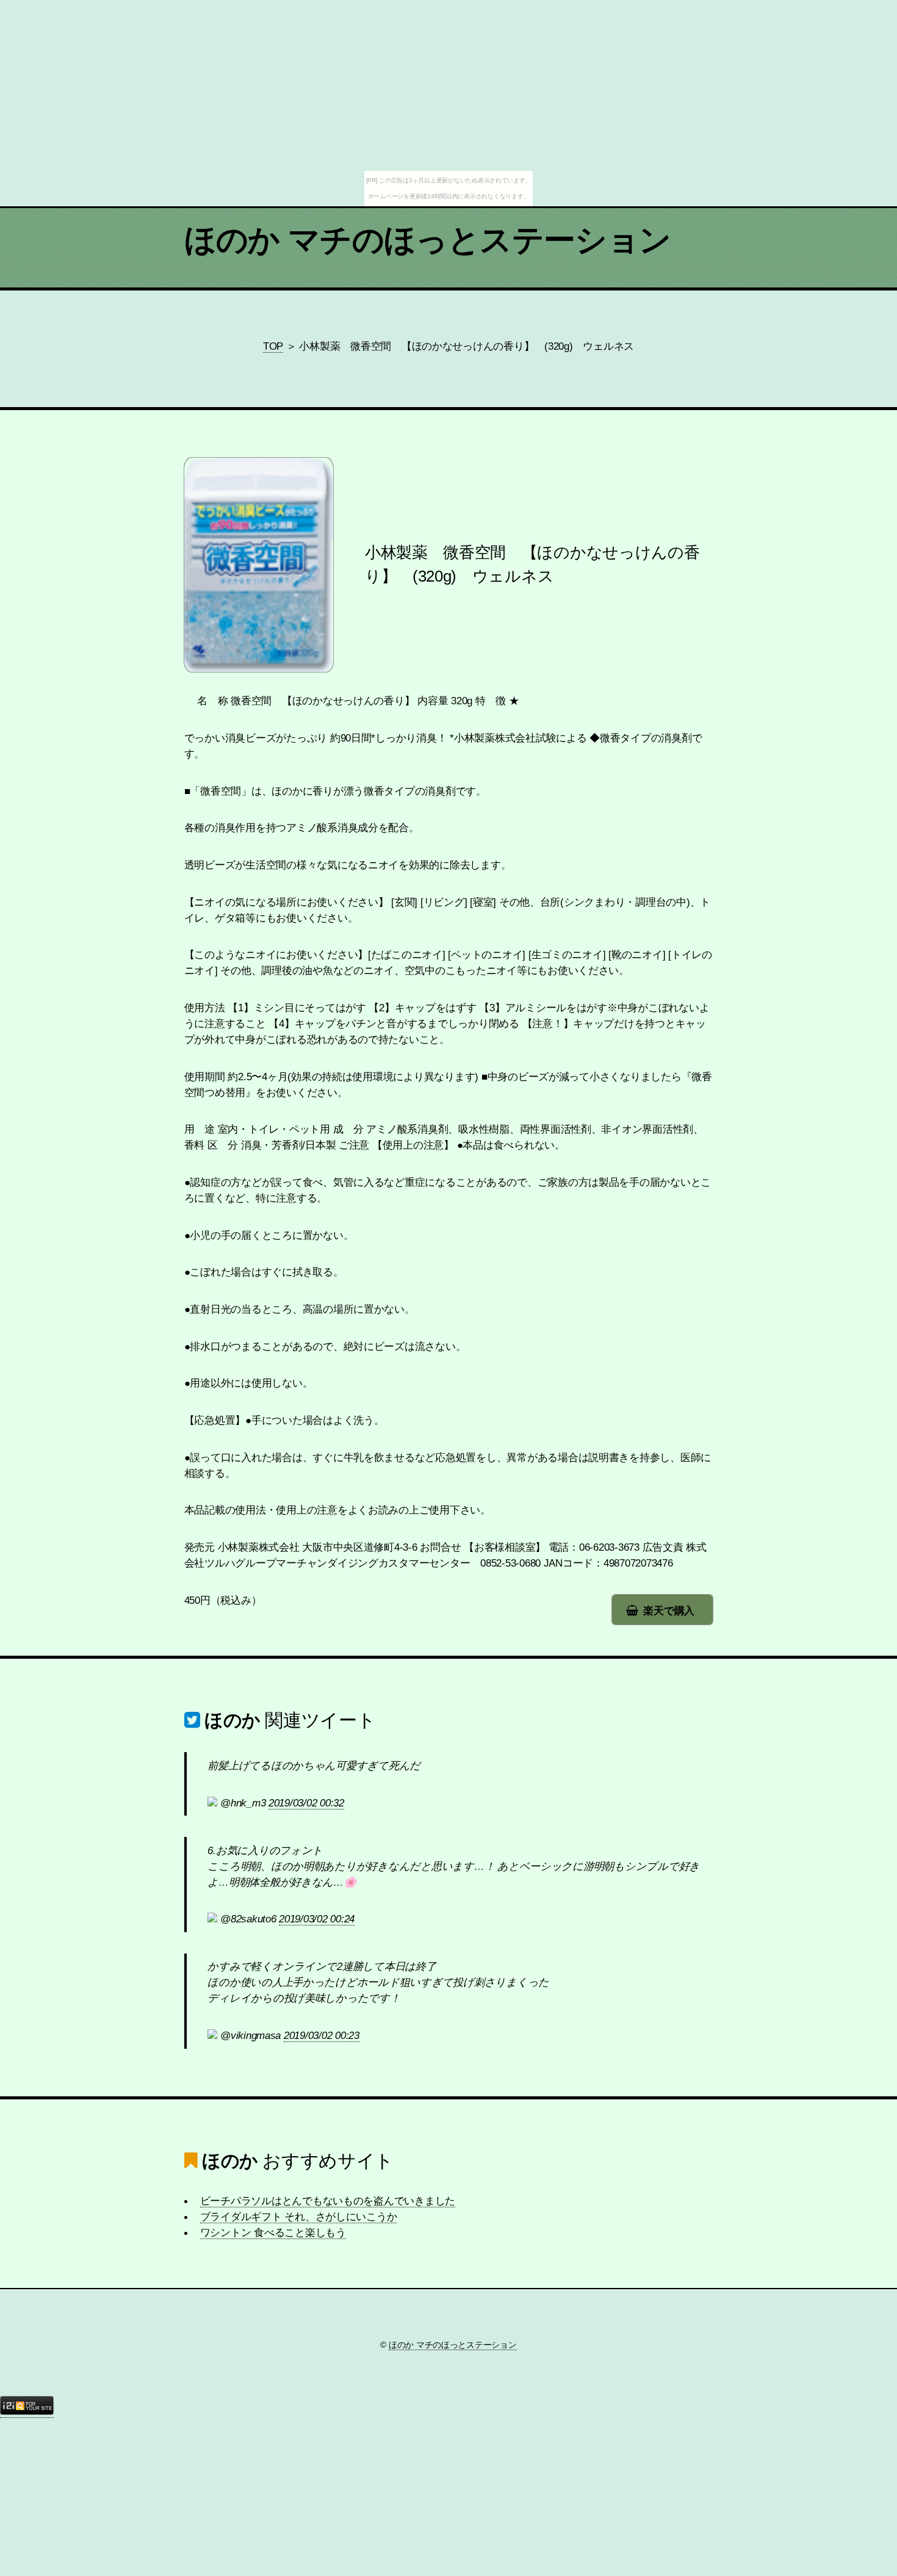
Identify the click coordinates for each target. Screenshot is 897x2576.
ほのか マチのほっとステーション (428, 240)
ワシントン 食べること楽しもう (273, 2232)
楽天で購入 (669, 1611)
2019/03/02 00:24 (317, 1919)
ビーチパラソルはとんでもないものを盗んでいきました (328, 2201)
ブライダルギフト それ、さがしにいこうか (299, 2217)
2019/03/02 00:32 (306, 1803)
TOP (273, 346)
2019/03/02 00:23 (322, 2035)
